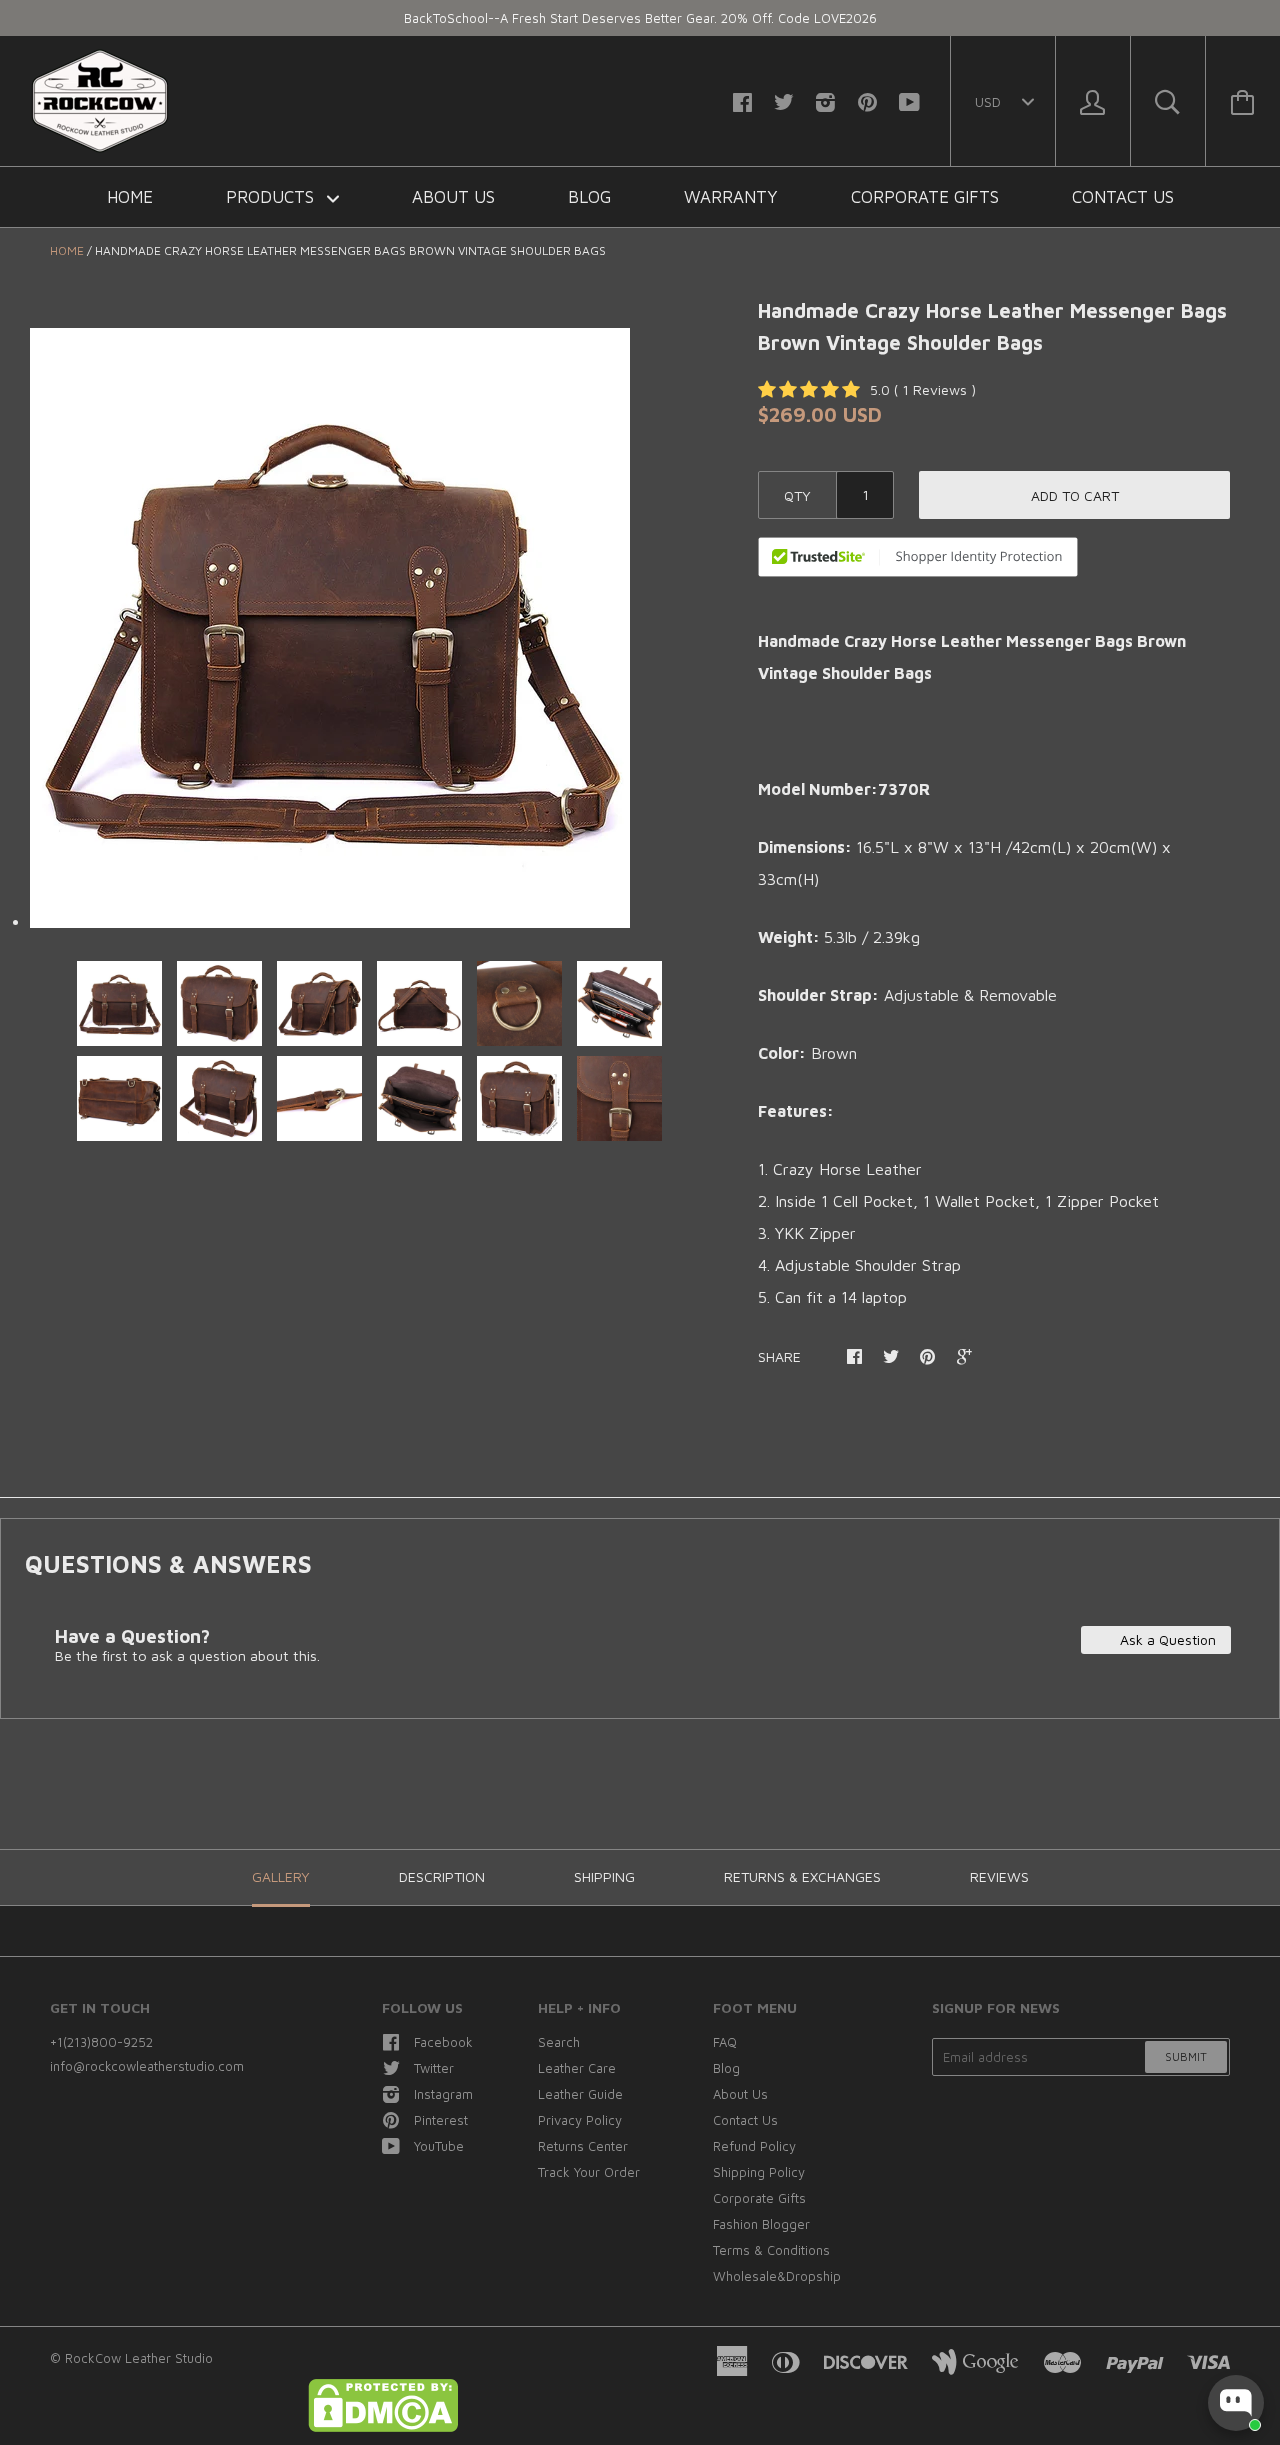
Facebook (443, 2042)
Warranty (731, 197)
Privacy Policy (580, 2120)
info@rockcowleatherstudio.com (147, 2066)
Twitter (434, 2068)
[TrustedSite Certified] (918, 557)
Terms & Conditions (771, 2250)
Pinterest (441, 2120)
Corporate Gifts (925, 197)
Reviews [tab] (999, 1876)
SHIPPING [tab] (604, 1876)
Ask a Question (1166, 1639)
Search (559, 2042)
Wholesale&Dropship (777, 2276)
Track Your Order (589, 2172)
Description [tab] (442, 1876)
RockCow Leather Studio (139, 2358)
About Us (453, 197)
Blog (589, 197)
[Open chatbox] (1236, 2403)
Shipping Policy (759, 2172)
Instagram (443, 2094)
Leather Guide (580, 2094)
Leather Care (577, 2068)
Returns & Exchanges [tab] (802, 1876)
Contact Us (1123, 197)
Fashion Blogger (761, 2224)
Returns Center (583, 2146)
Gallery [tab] (281, 1876)
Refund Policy (754, 2146)
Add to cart (1075, 495)
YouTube (439, 2146)
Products (272, 197)
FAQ (725, 2042)
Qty (797, 495)
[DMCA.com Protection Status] (383, 2427)
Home (130, 197)
